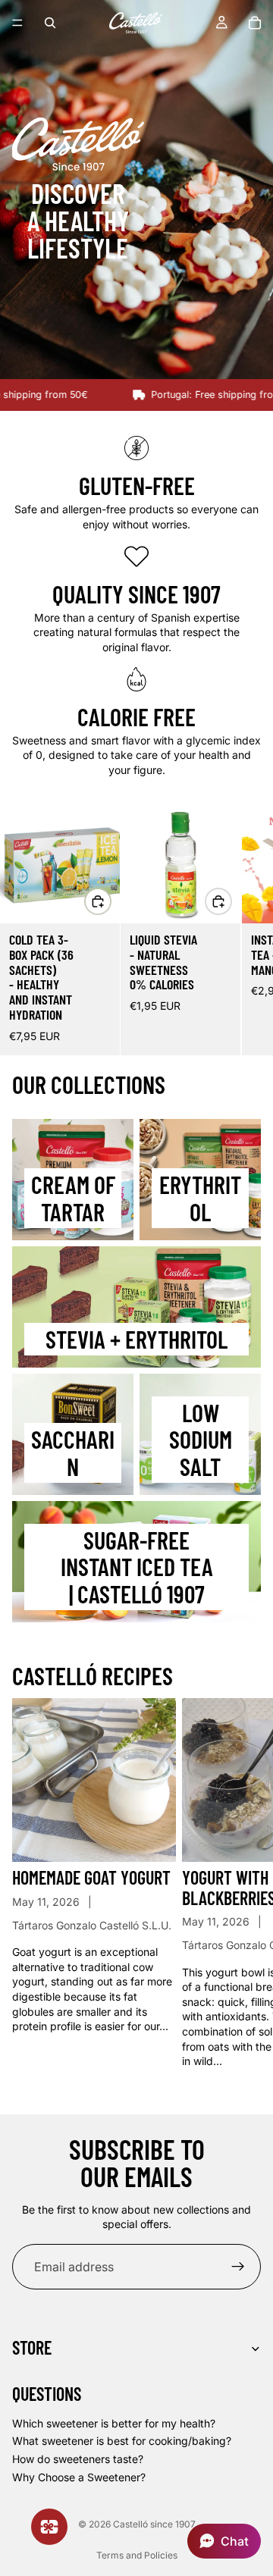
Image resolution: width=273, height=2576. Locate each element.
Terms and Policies (137, 2555)
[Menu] (17, 23)
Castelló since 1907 (154, 2524)
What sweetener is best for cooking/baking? (122, 2441)
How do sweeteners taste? (78, 2459)
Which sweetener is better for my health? (114, 2423)
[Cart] (255, 23)
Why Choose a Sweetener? (79, 2476)
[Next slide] (244, 929)
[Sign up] (238, 2267)
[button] (224, 2541)
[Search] (50, 23)
